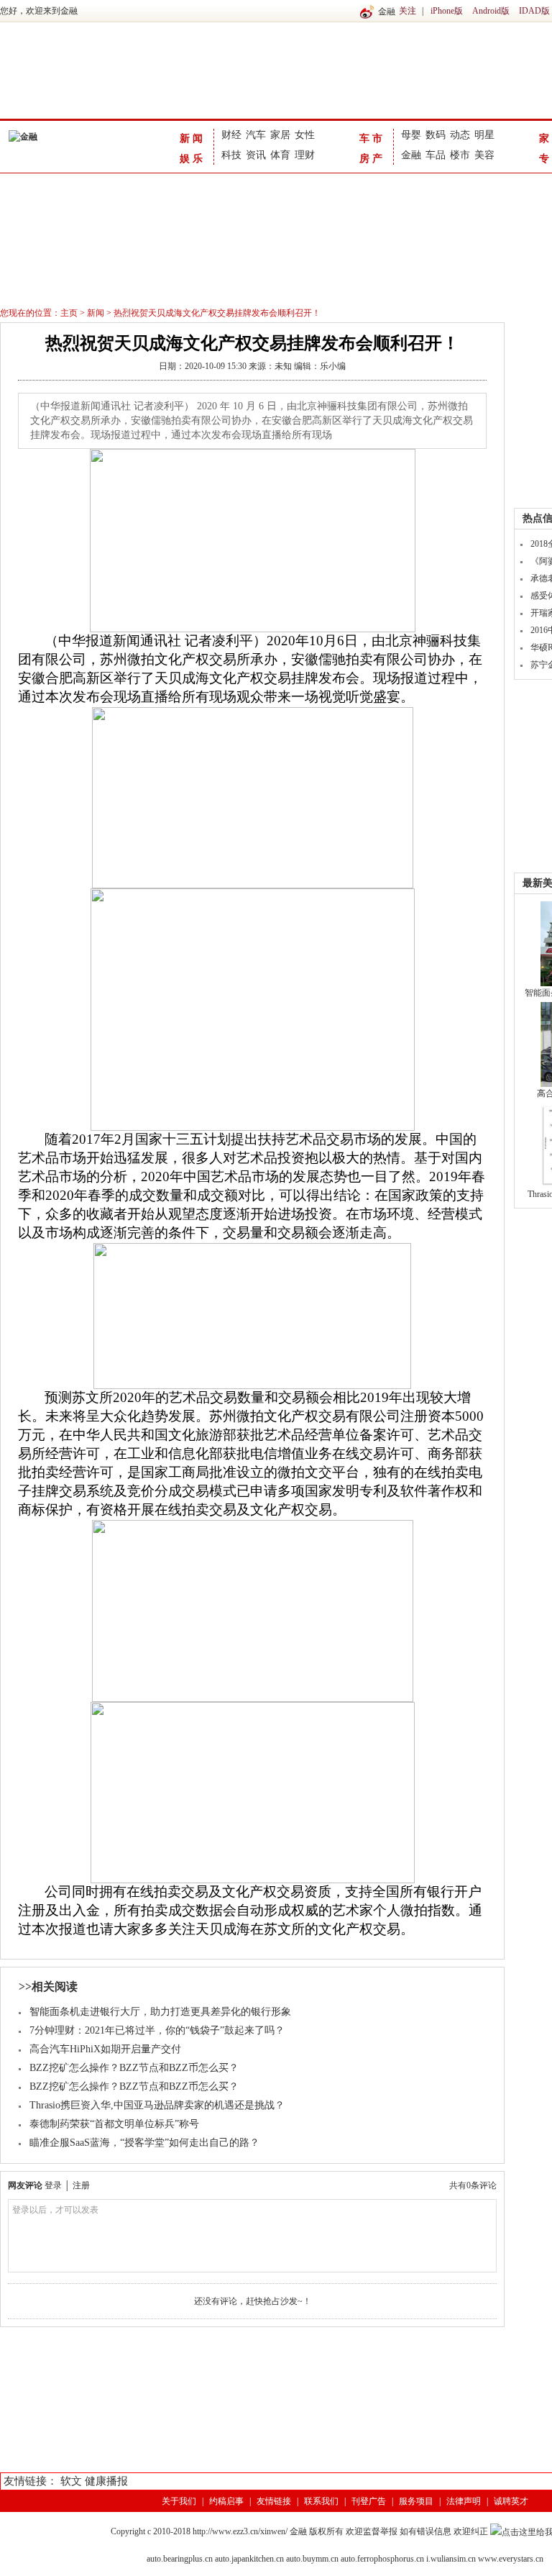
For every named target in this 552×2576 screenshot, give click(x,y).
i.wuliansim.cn (451, 2559)
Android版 (491, 11)
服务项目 (416, 2501)
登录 (53, 2185)
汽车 (256, 135)
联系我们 (321, 2501)
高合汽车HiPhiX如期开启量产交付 (105, 2049)
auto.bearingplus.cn (180, 2559)
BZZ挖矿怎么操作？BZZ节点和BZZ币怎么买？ (134, 2068)
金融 (411, 155)
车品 (436, 155)
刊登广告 (369, 2501)
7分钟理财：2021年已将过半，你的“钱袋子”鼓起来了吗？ (157, 2030)
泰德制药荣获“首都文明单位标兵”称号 (114, 2124)
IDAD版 (534, 11)
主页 (69, 313)
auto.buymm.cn (312, 2559)
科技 (231, 155)
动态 (460, 135)
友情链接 (274, 2501)
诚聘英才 (511, 2501)
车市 (372, 138)
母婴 (411, 135)
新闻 (193, 138)
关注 (408, 11)
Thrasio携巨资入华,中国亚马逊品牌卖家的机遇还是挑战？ (157, 2105)
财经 (231, 135)
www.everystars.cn (511, 2559)
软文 (71, 2481)
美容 (484, 155)
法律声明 (464, 2501)
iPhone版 (447, 11)
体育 (280, 155)
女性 (305, 135)
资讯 (256, 155)
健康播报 (106, 2481)
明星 (484, 135)
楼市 (460, 155)
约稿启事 (226, 2501)
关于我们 (179, 2501)
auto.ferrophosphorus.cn (382, 2559)
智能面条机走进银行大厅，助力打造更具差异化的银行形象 (160, 2012)
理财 (305, 155)
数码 (436, 135)
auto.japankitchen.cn (249, 2559)
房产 (372, 159)
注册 (81, 2185)
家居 (280, 135)
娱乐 (193, 159)
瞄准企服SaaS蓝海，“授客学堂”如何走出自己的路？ (144, 2143)
